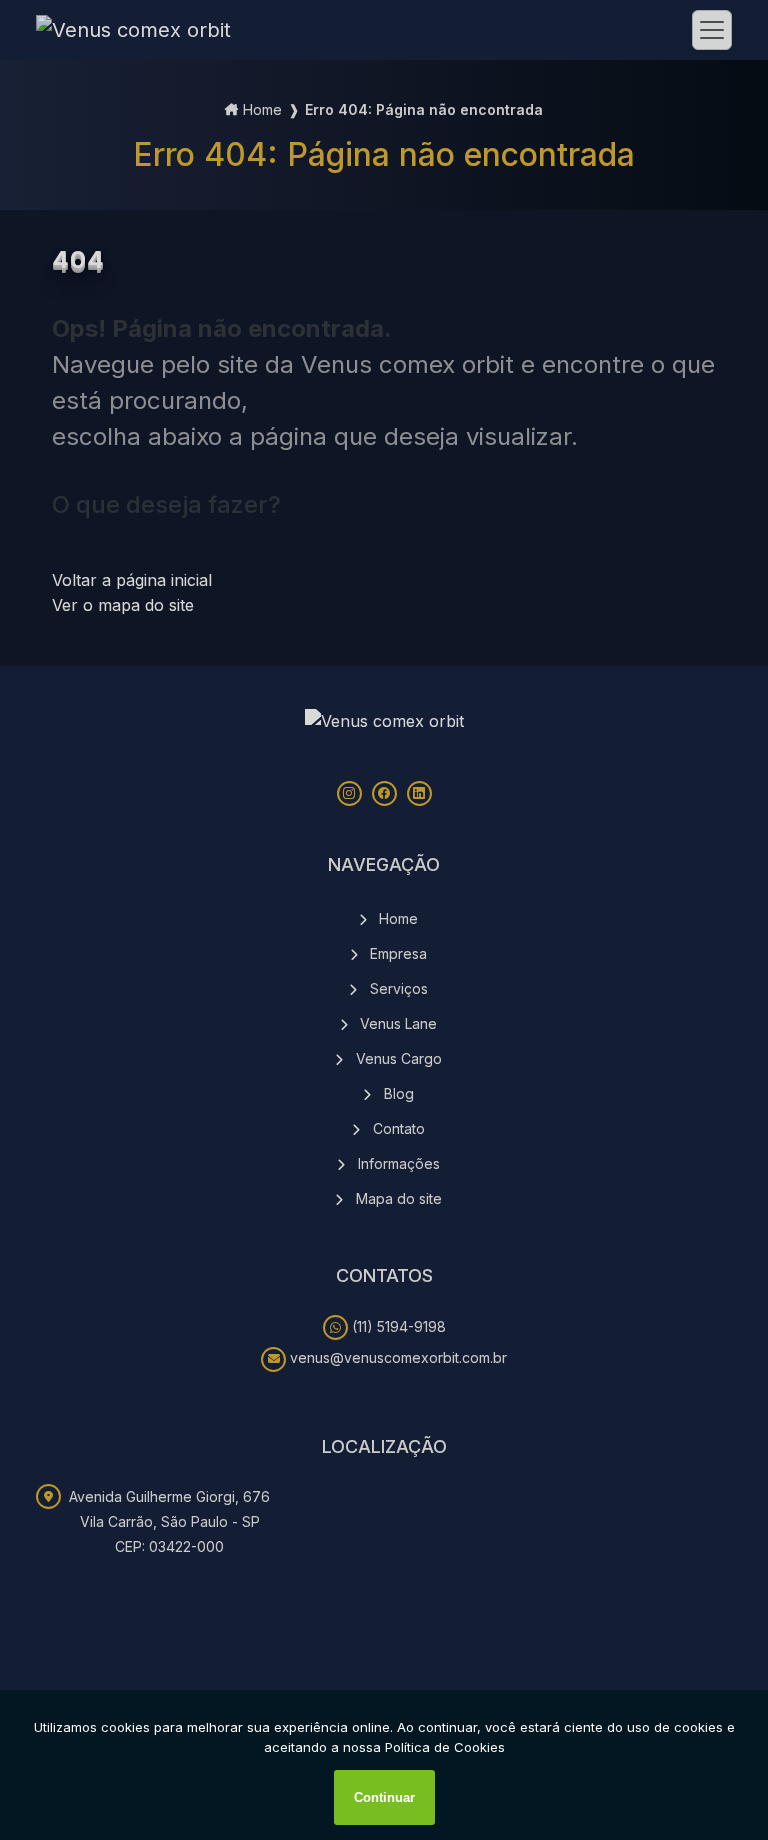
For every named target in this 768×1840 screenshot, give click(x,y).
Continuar (384, 1797)
